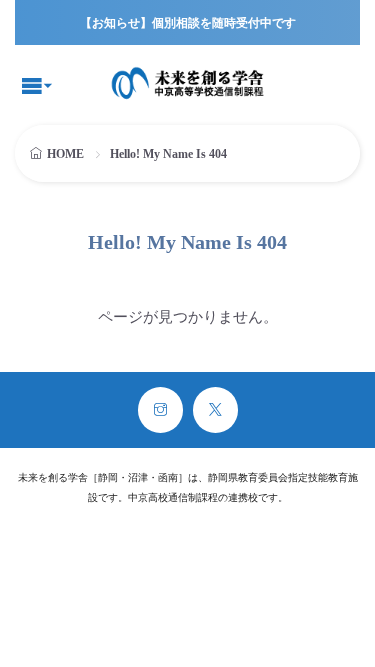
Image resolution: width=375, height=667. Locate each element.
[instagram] (160, 410)
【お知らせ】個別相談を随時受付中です (188, 23)
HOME (65, 154)
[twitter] (215, 410)
